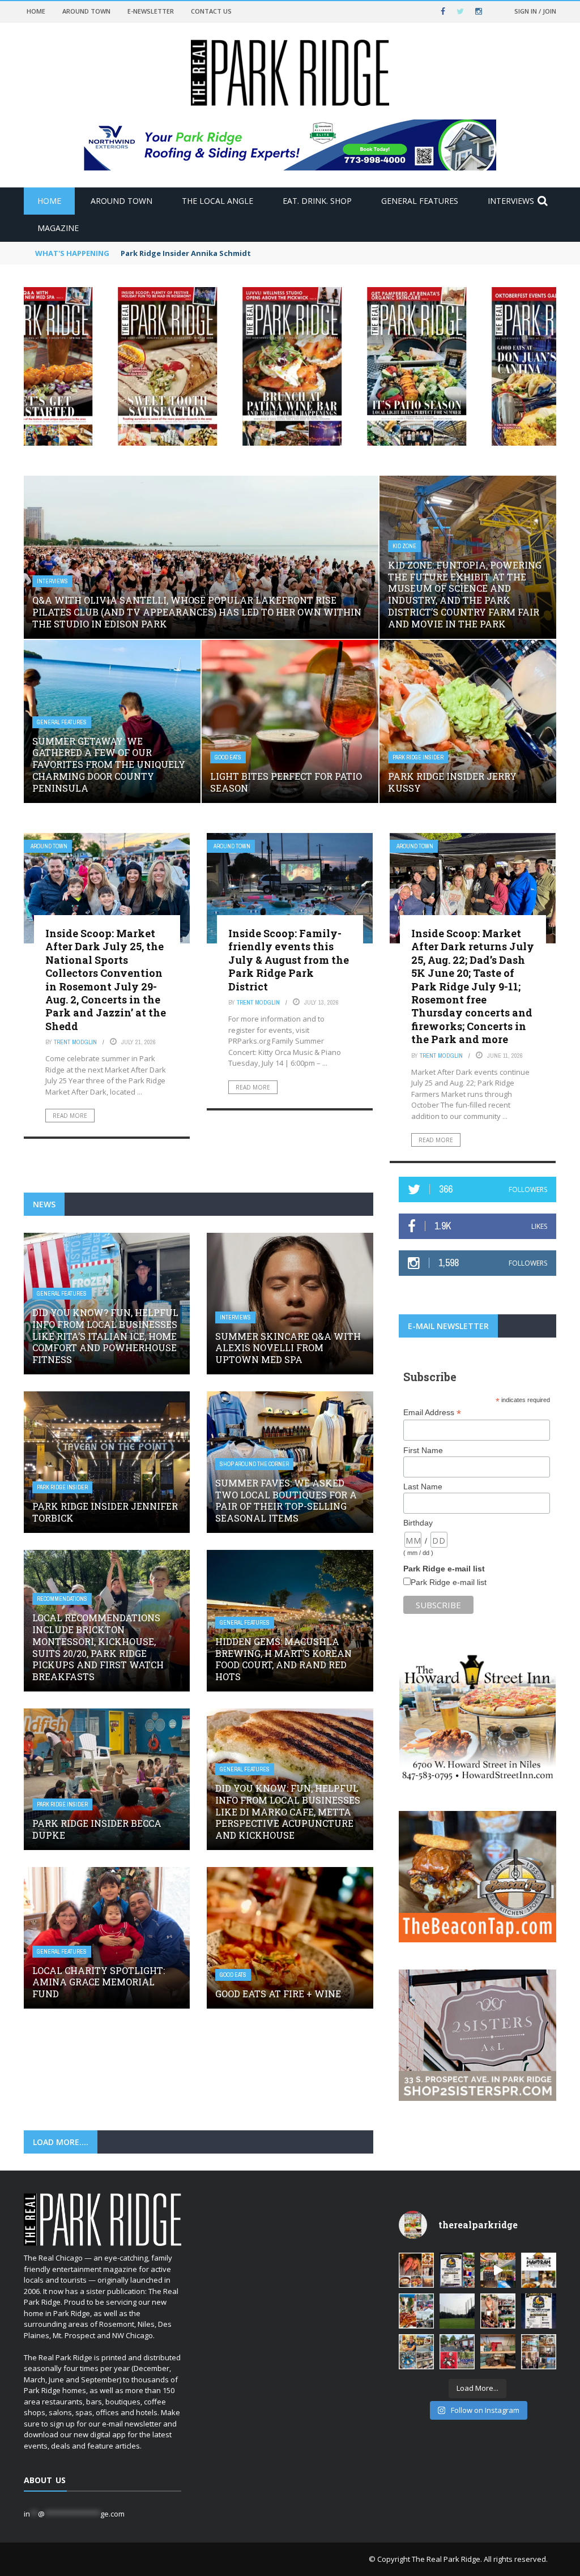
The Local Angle (217, 201)
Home (36, 11)
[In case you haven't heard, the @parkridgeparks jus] (457, 2311)
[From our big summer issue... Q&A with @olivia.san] (498, 2311)
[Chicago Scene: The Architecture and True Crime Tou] (539, 2352)
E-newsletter (151, 11)
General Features (420, 201)
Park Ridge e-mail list (449, 1582)
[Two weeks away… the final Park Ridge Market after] (539, 2311)
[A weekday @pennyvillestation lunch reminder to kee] (498, 2270)
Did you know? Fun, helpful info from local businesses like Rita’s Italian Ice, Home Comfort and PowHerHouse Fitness (105, 1336)
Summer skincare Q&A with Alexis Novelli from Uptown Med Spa (288, 1348)
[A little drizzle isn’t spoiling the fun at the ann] (416, 2311)
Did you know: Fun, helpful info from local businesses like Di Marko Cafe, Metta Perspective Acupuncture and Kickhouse (288, 1812)
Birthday (418, 1523)
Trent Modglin (75, 1042)
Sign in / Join (535, 11)
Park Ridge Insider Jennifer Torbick (105, 1512)
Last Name (423, 1486)
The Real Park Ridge (446, 2559)
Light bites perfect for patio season (286, 782)
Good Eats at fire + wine (278, 1994)
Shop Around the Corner (254, 1464)
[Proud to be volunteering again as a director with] (457, 2352)
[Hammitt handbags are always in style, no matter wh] (498, 2352)
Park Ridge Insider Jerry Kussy (452, 782)
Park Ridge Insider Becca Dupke (97, 1829)
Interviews (511, 201)
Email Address (432, 1413)
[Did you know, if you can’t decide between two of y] (416, 2352)
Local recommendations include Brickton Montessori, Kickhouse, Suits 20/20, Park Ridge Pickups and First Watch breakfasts (98, 1647)
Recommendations (62, 1599)
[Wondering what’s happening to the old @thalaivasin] (539, 2270)
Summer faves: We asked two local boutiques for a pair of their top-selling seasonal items (286, 1500)
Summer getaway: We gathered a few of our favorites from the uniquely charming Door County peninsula (109, 764)
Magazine (58, 228)
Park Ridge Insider (418, 757)
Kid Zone (404, 546)
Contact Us (211, 11)
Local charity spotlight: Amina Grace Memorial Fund (99, 1982)
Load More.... (61, 2142)
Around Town (86, 11)
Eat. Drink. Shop (317, 201)
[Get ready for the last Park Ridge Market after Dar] (457, 2270)
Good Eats (228, 757)
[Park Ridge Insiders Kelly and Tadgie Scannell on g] (416, 2270)
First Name (423, 1450)
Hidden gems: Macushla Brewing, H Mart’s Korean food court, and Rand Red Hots (283, 1659)
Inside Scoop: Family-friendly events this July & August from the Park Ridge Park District (289, 960)
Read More (70, 1116)
